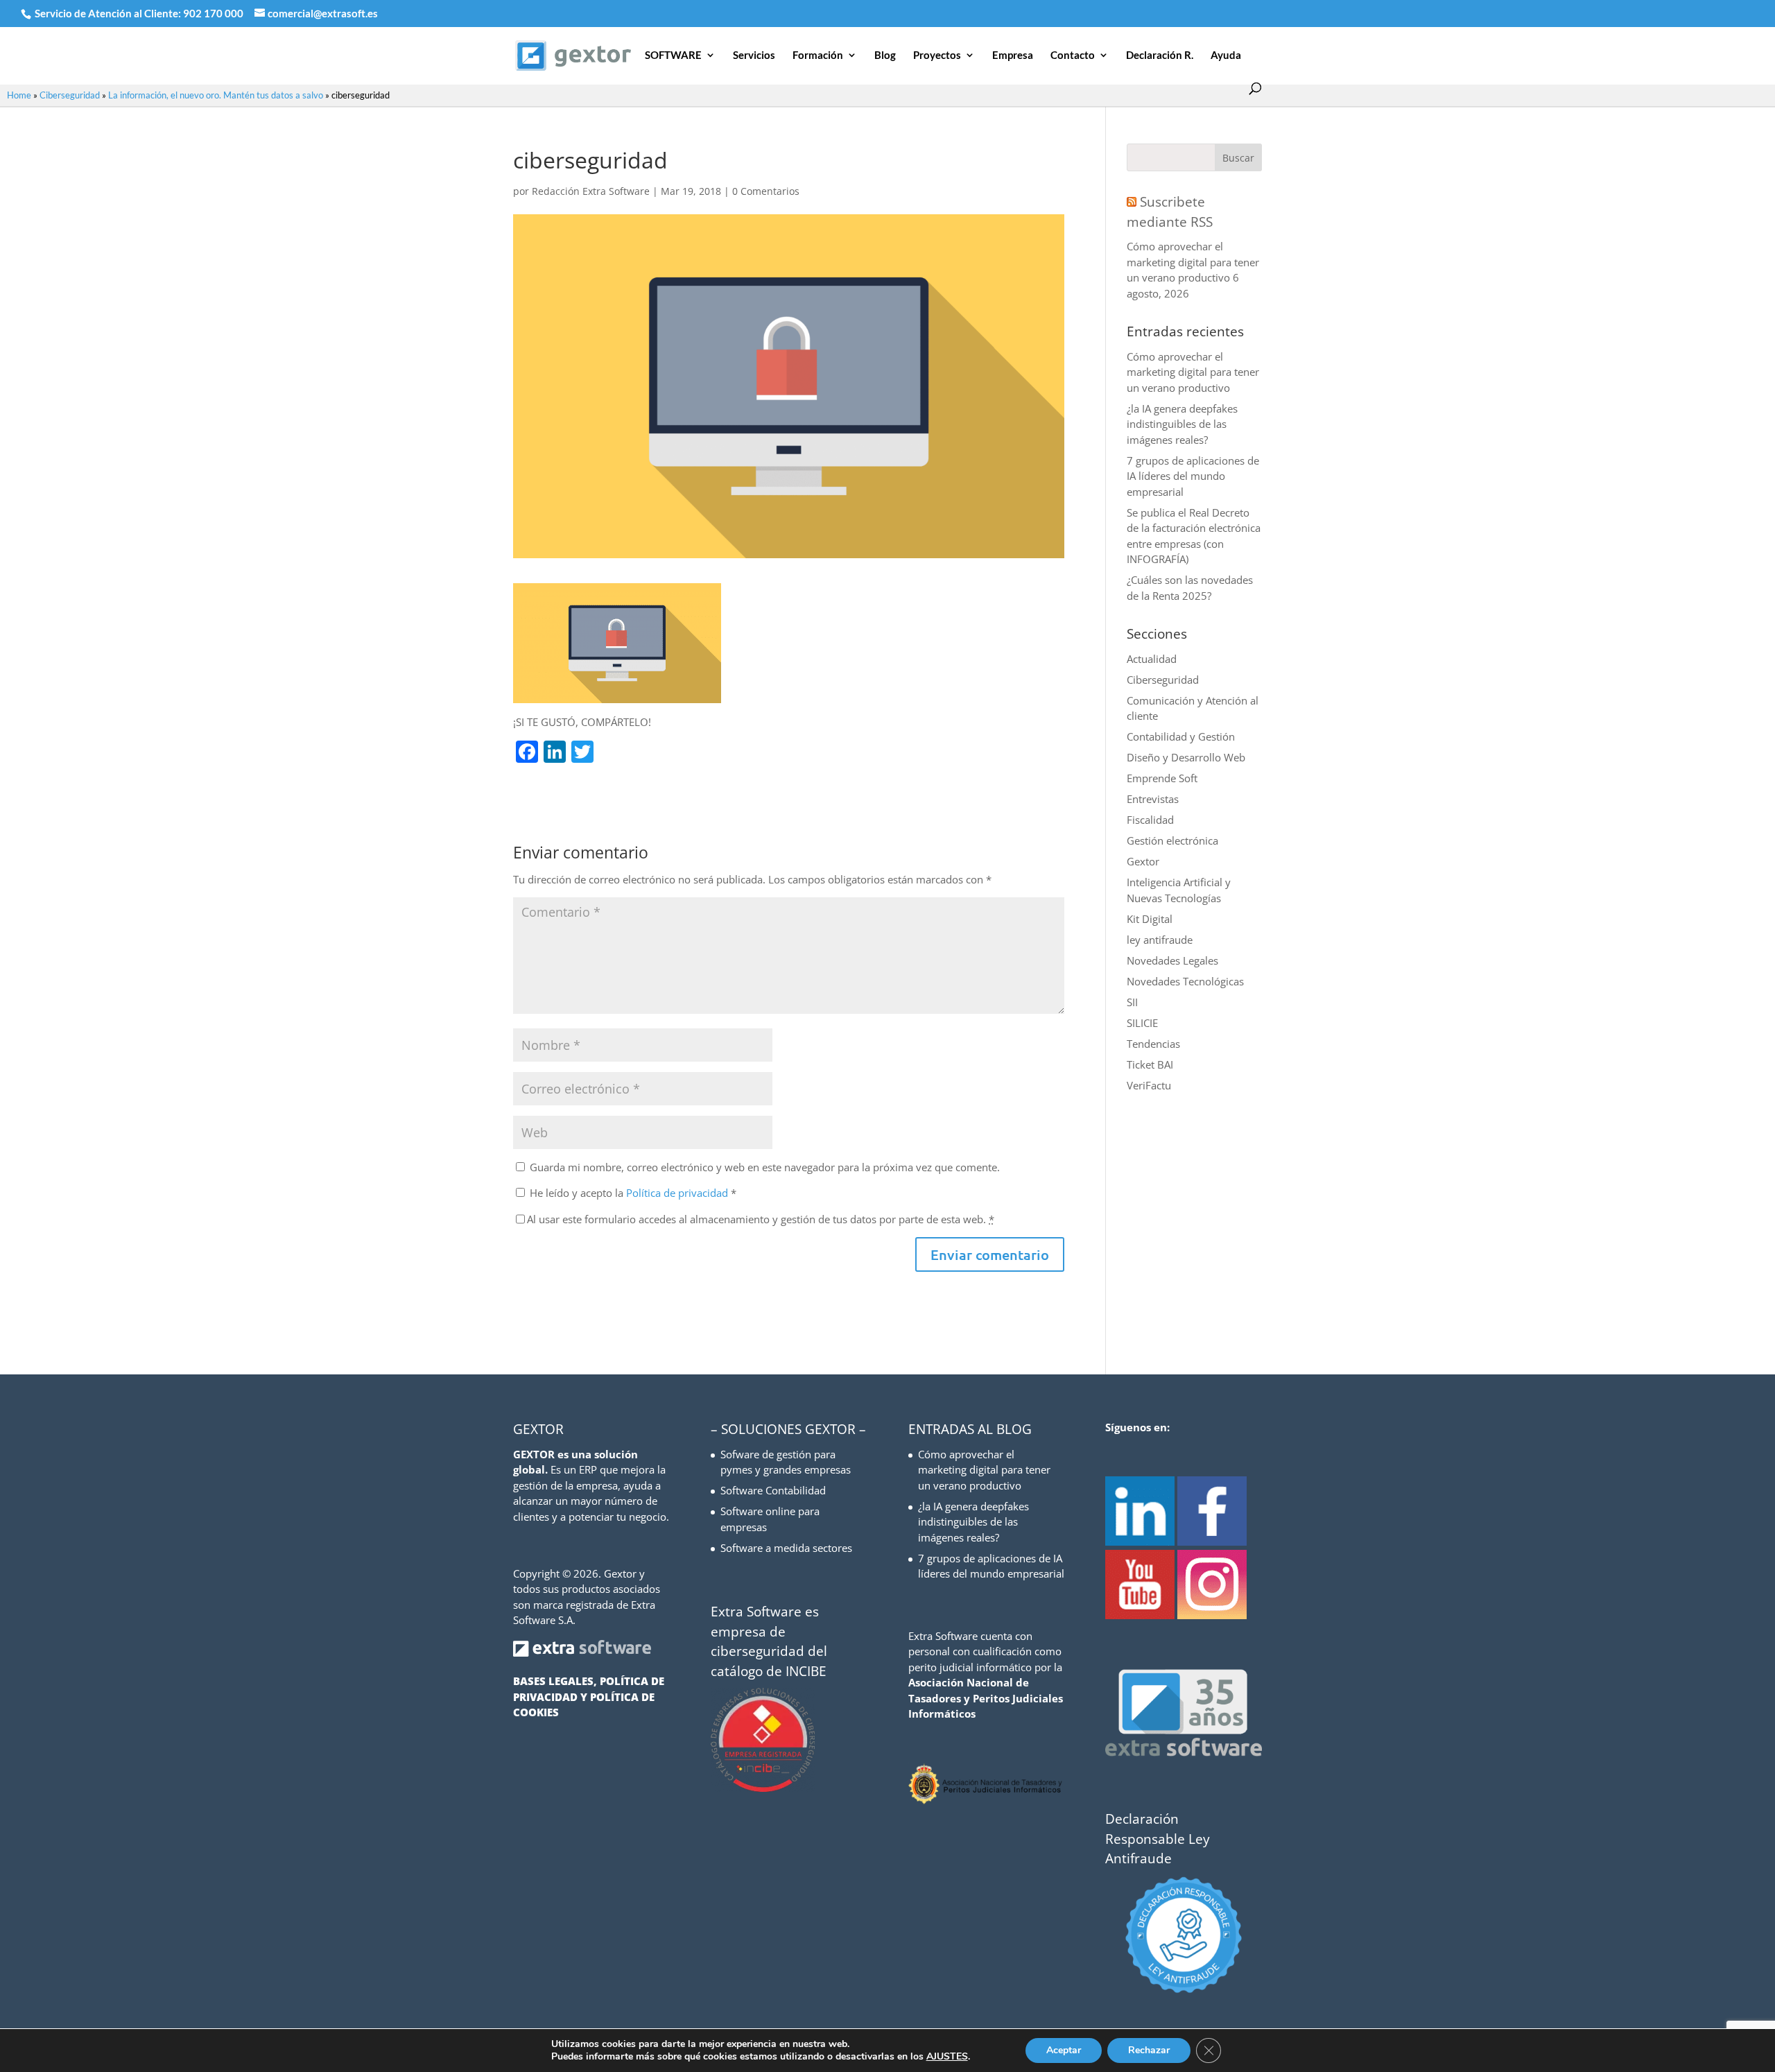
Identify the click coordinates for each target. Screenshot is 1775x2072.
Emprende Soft (1162, 778)
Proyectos (937, 55)
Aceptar (1064, 2050)
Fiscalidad (1150, 820)
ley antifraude (1160, 940)
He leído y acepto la (633, 1193)
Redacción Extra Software (591, 191)
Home (19, 95)
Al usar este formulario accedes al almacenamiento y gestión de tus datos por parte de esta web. (761, 1219)
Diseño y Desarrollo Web (1186, 757)
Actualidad (1152, 659)
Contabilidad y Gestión (1181, 736)
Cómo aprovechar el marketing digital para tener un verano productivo (1193, 262)
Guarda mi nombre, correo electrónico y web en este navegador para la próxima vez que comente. (765, 1167)
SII (1132, 1002)
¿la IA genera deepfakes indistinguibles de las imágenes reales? (1182, 424)
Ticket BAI (1150, 1064)
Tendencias (1153, 1044)
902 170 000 (214, 13)
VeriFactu (1149, 1085)
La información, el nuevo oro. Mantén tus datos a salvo (216, 95)
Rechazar (1149, 2050)
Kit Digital (1150, 919)
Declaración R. (1160, 55)
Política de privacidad (678, 1193)
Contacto (1073, 55)
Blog (885, 55)
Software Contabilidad (773, 1490)
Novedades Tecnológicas (1185, 981)
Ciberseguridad (70, 95)
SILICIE (1142, 1023)
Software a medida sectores (786, 1548)
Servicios (754, 55)
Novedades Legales (1172, 960)
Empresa (1013, 55)
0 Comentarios (766, 191)
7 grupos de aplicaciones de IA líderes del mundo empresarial (1193, 476)
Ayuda (1226, 55)
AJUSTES (947, 2057)
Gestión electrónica (1172, 840)
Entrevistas (1153, 799)
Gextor (1143, 861)
